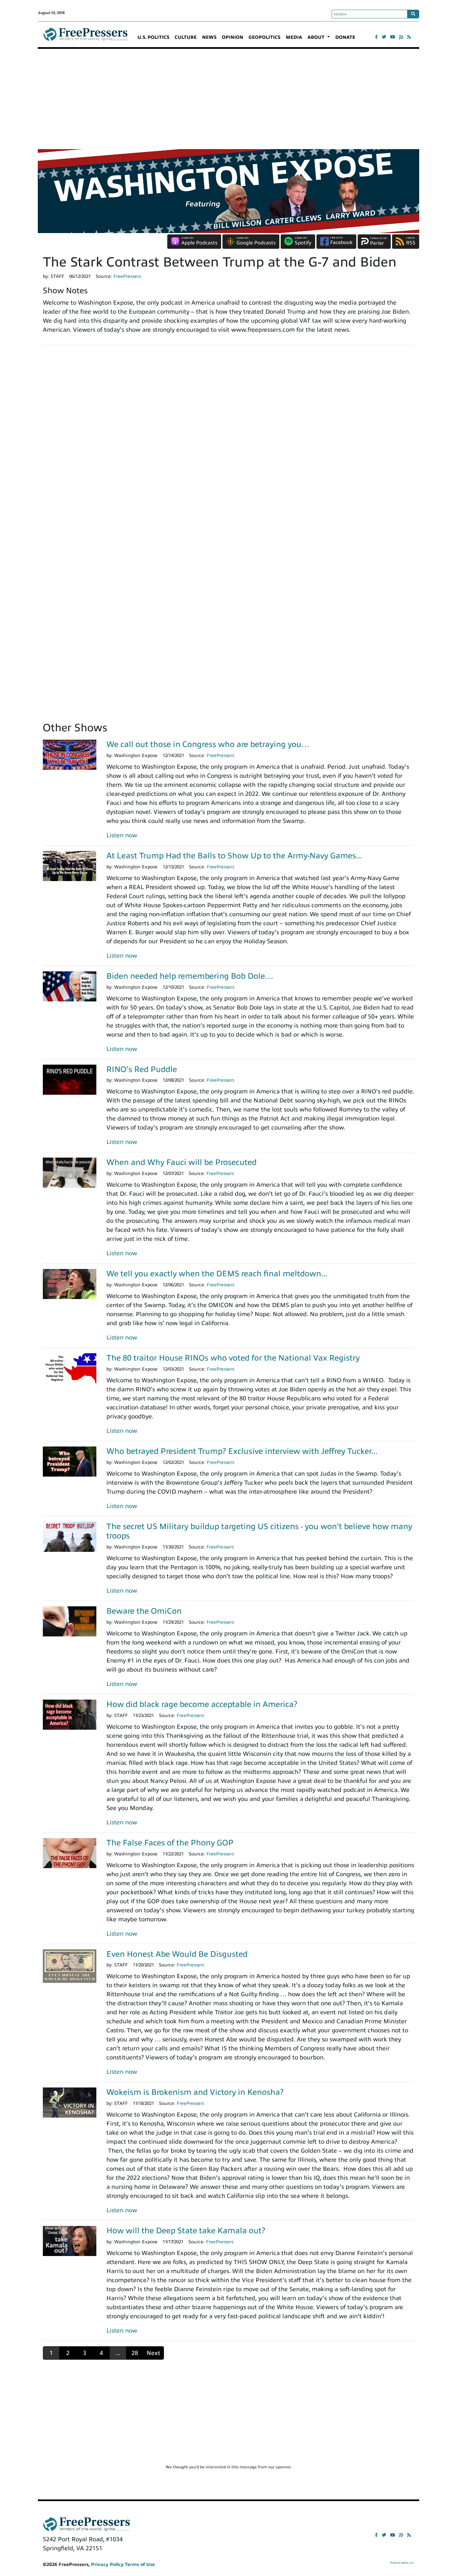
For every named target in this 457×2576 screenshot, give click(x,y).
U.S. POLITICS (153, 37)
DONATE (345, 37)
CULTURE (186, 37)
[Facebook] (376, 37)
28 (135, 2353)
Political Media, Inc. (402, 2563)
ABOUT (317, 37)
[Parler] (401, 37)
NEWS (209, 37)
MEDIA (294, 37)
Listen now (122, 835)
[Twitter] (384, 37)
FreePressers (85, 37)
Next (153, 2353)
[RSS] (409, 37)
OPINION (233, 37)
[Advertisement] (229, 99)
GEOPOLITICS (264, 37)
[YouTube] (393, 37)
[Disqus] (229, 443)
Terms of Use (140, 2564)
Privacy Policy (107, 2564)
